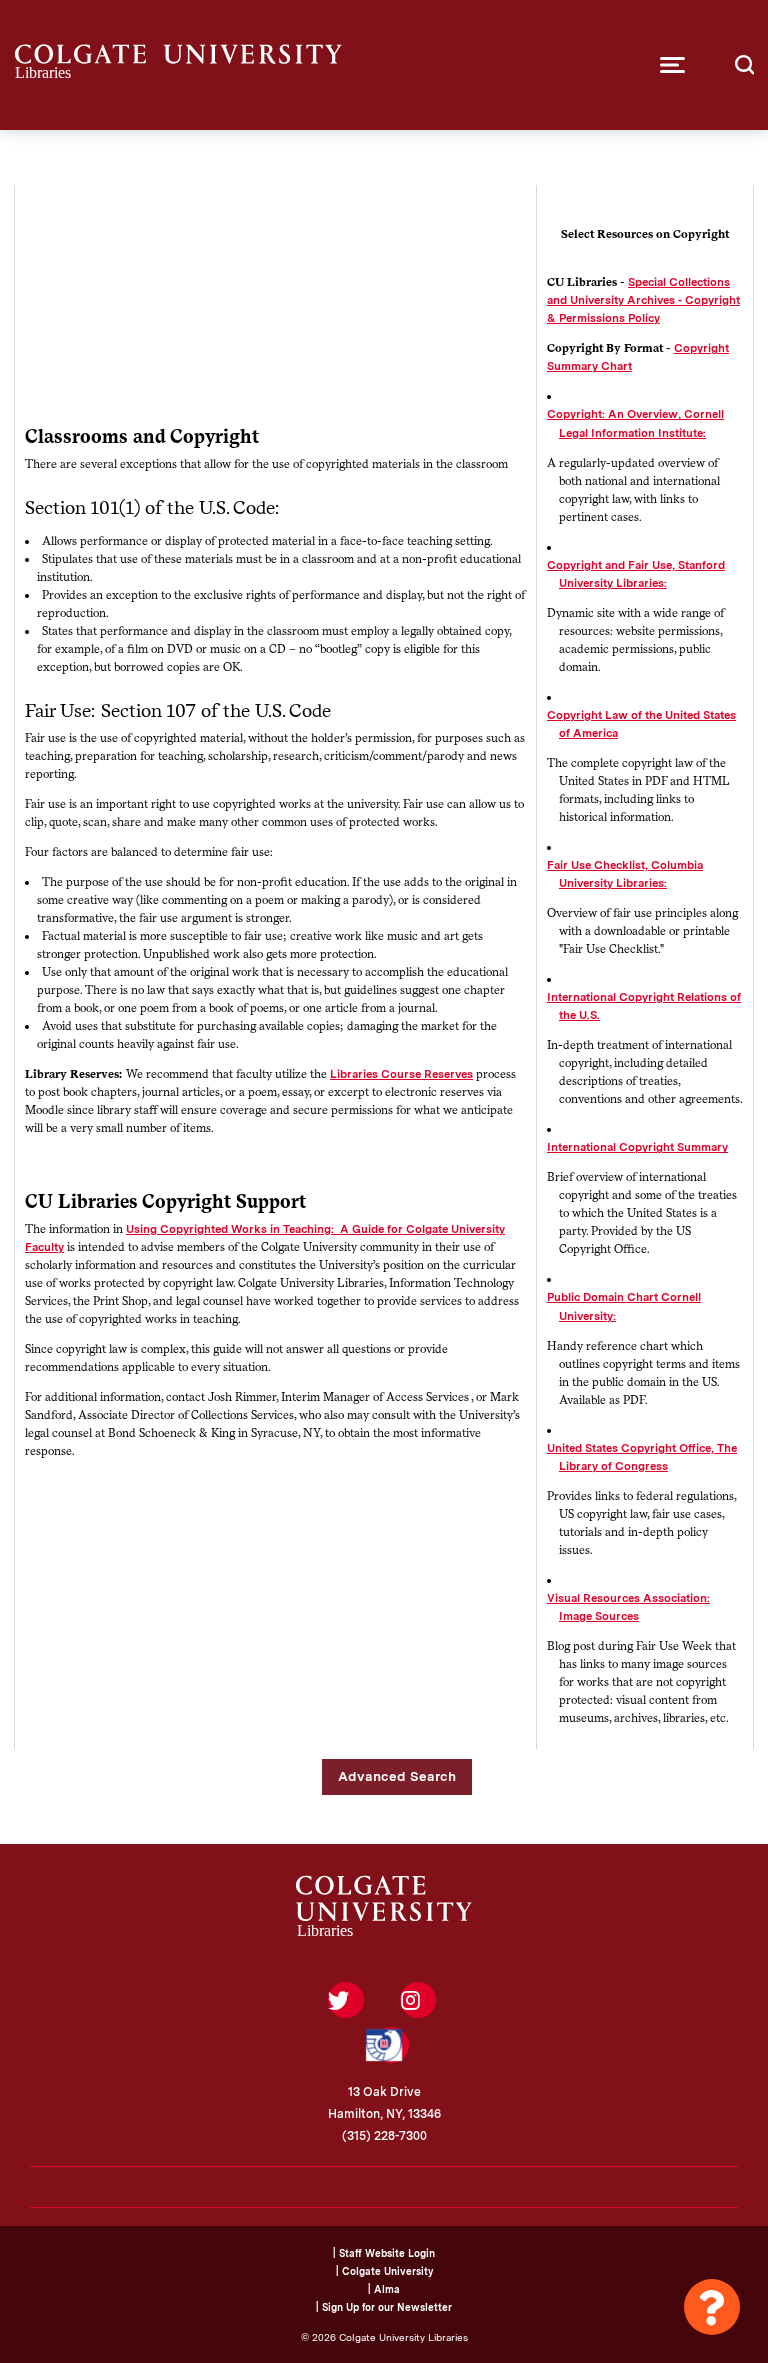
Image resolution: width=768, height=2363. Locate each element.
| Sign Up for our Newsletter (384, 2307)
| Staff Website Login (384, 2253)
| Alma (384, 2289)
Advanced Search (397, 1776)
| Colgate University (384, 2271)
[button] (672, 65)
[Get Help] (712, 2307)
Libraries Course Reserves (401, 1074)
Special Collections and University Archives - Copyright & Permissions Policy (643, 300)
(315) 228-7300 (384, 2136)
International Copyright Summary (637, 1147)
